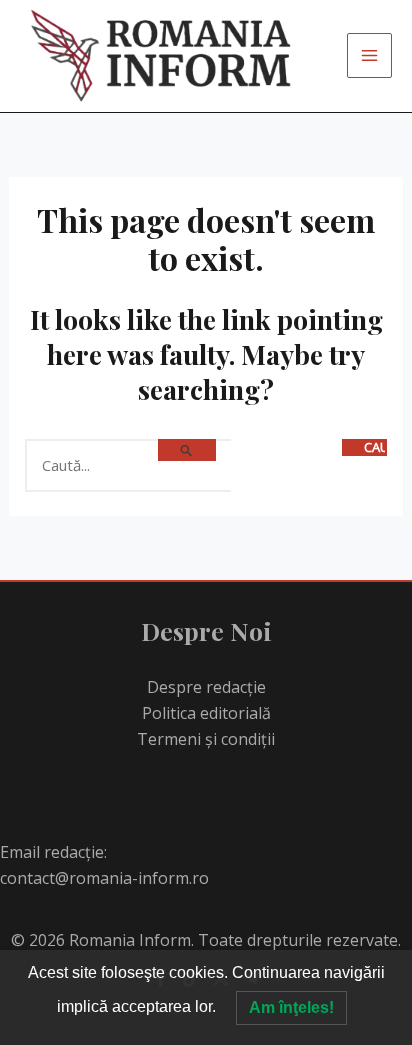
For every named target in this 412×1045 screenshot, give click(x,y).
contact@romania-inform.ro (104, 878)
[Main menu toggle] (369, 55)
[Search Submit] (187, 450)
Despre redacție (206, 687)
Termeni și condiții (206, 739)
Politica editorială (206, 713)
